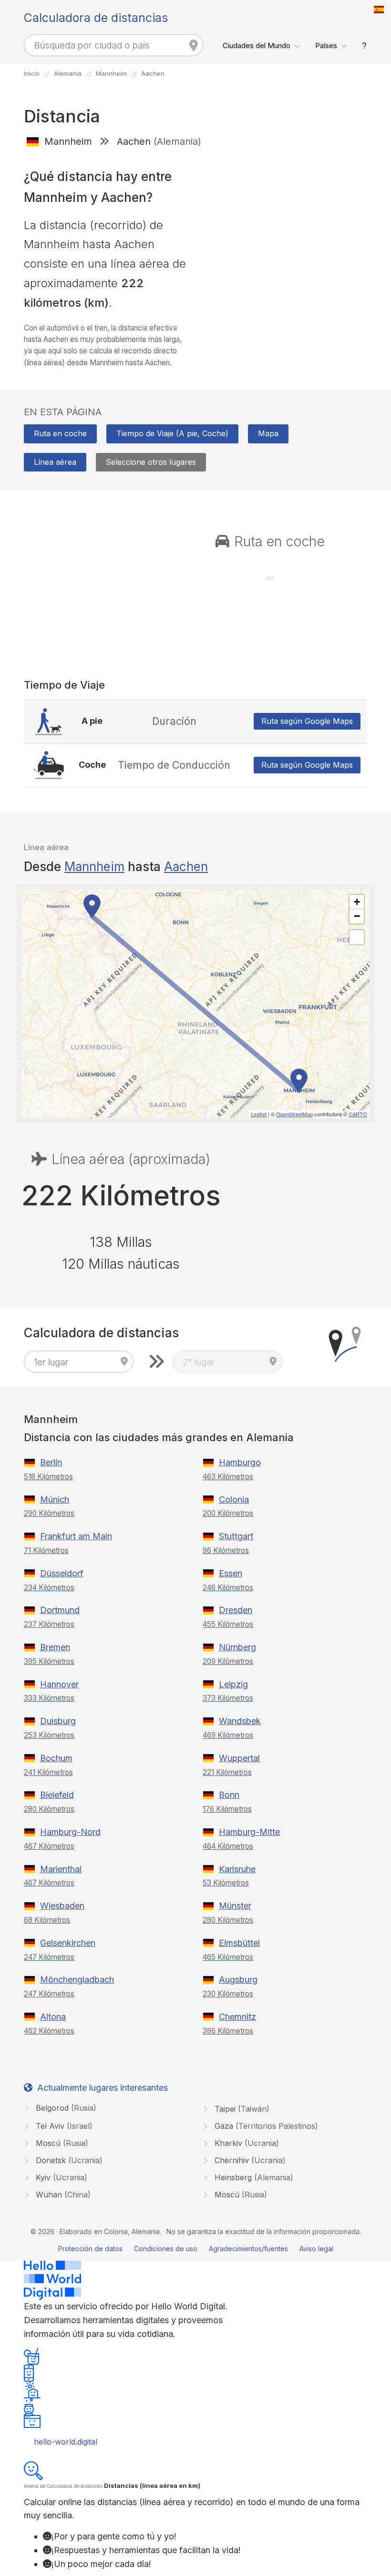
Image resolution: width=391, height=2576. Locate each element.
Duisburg (58, 1721)
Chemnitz (237, 2017)
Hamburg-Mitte (249, 1832)
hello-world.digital (66, 2442)
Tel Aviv (63, 2126)
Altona (53, 2017)
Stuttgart (236, 1536)
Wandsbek (240, 1721)
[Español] (379, 10)
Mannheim (94, 867)
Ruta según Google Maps (307, 721)
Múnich (55, 1499)
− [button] (357, 916)
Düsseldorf (62, 1573)
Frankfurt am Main (76, 1536)
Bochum (56, 1758)
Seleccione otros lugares (151, 462)
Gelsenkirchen (68, 1943)
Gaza (265, 2126)
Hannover (59, 1684)
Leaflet (259, 1114)
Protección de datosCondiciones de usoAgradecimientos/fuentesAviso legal (196, 2249)
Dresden (236, 1610)
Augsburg (238, 1980)
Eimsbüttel (239, 1943)
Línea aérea (55, 462)
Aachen (186, 867)
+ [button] (357, 902)
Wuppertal (239, 1758)
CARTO (358, 1114)
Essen (231, 1573)
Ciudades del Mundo (257, 45)
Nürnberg (237, 1647)
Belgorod (65, 2108)
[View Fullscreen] (357, 937)
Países (326, 45)
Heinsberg (253, 2177)
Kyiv (60, 2177)
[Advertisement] (285, 223)
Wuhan (62, 2195)
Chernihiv (249, 2160)
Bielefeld (57, 1795)
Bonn (229, 1795)
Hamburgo (240, 1462)
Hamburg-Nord (70, 1832)
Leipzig (233, 1684)
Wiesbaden (62, 1906)
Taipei (241, 2109)
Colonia (234, 1499)
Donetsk (68, 2160)
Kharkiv (246, 2143)
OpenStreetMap (294, 1114)
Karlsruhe (237, 1869)
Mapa (268, 433)
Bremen (55, 1647)
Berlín (51, 1462)
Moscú (61, 2143)
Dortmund (60, 1610)
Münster (235, 1906)
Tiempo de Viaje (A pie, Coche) (172, 433)
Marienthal (61, 1869)
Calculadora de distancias (96, 18)
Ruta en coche (60, 433)
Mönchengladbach (77, 1980)
